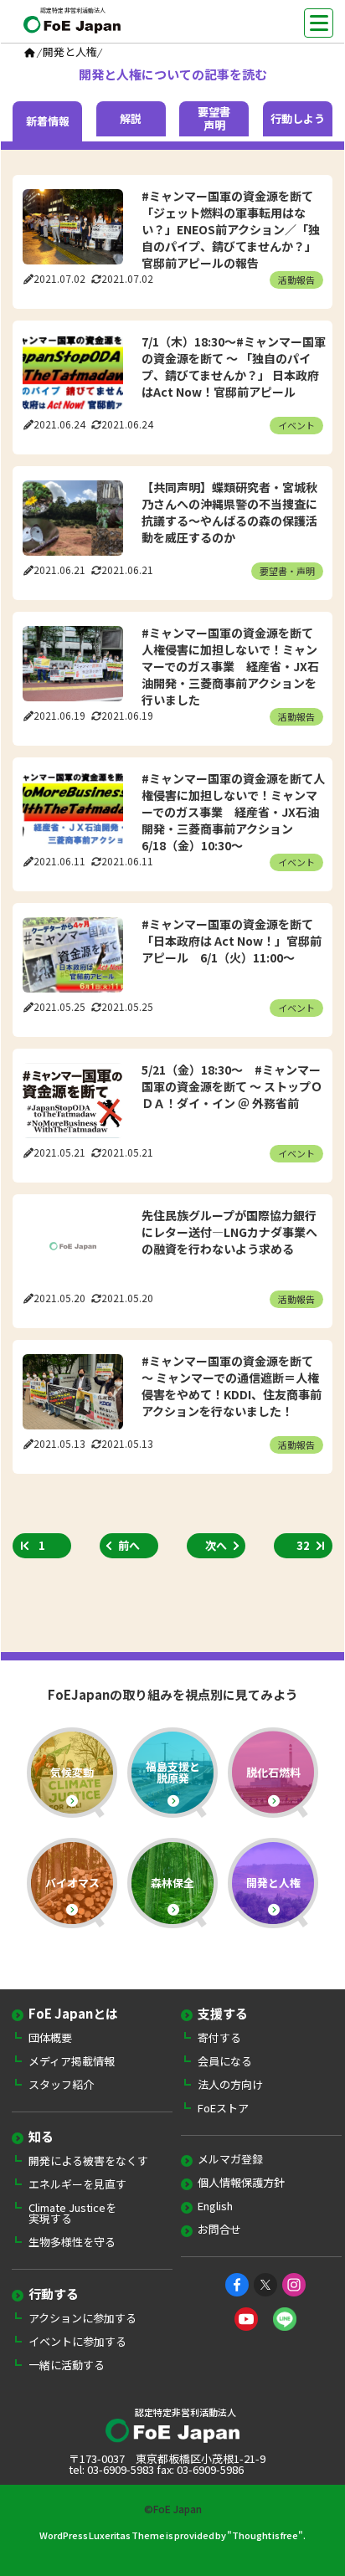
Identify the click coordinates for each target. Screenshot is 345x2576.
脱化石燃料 (273, 1772)
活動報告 (296, 280)
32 (303, 1545)
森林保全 (172, 1883)
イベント (296, 425)
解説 (131, 119)
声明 (214, 119)
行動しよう (298, 119)
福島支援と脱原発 (173, 1772)
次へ (216, 1545)
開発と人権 (273, 1883)
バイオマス (72, 1883)
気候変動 (72, 1772)
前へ (129, 1545)
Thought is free (265, 2535)
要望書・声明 (287, 571)
